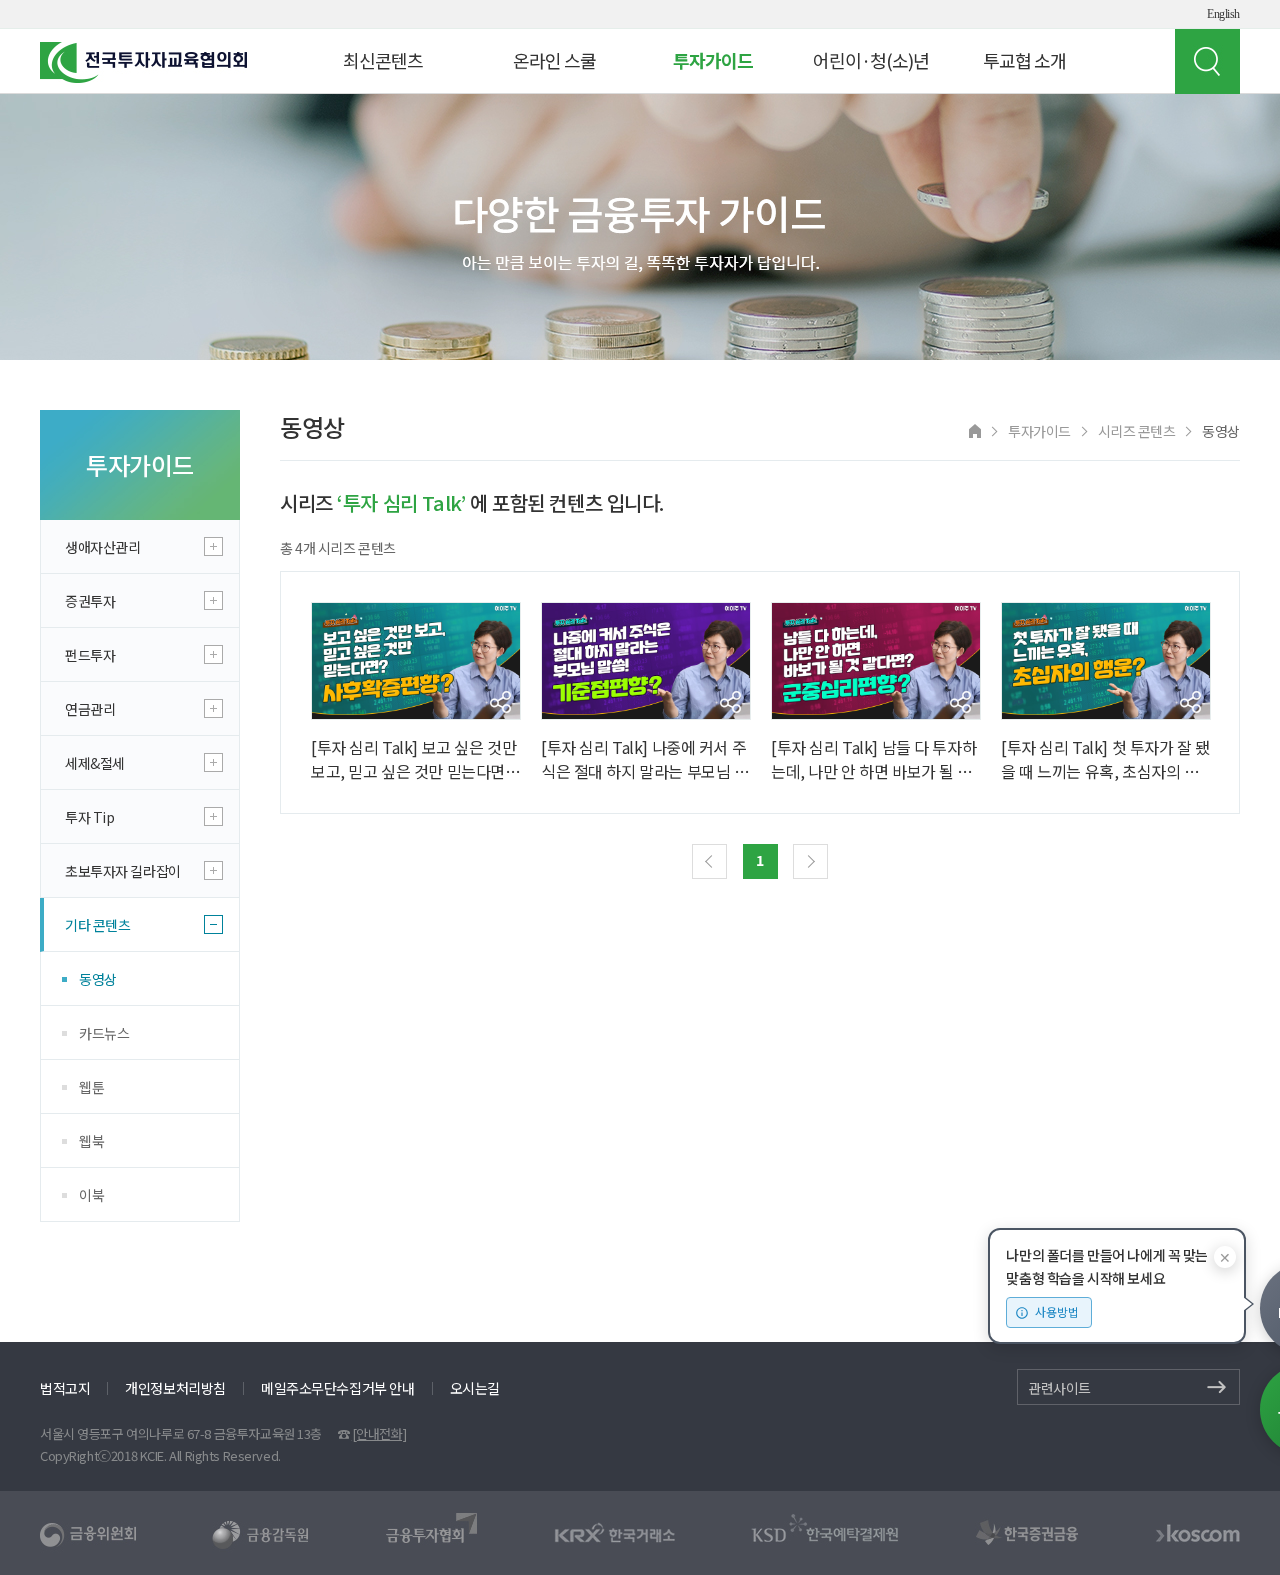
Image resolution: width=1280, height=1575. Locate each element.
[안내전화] (379, 1433)
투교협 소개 (1024, 60)
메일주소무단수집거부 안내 (338, 1388)
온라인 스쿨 (554, 60)
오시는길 (475, 1388)
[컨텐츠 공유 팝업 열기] (500, 702)
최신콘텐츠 (383, 60)
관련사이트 (1059, 1388)
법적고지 (65, 1388)
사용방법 (1057, 1311)
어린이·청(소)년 (871, 60)
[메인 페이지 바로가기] (975, 429)
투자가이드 (713, 60)
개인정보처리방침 (175, 1388)
